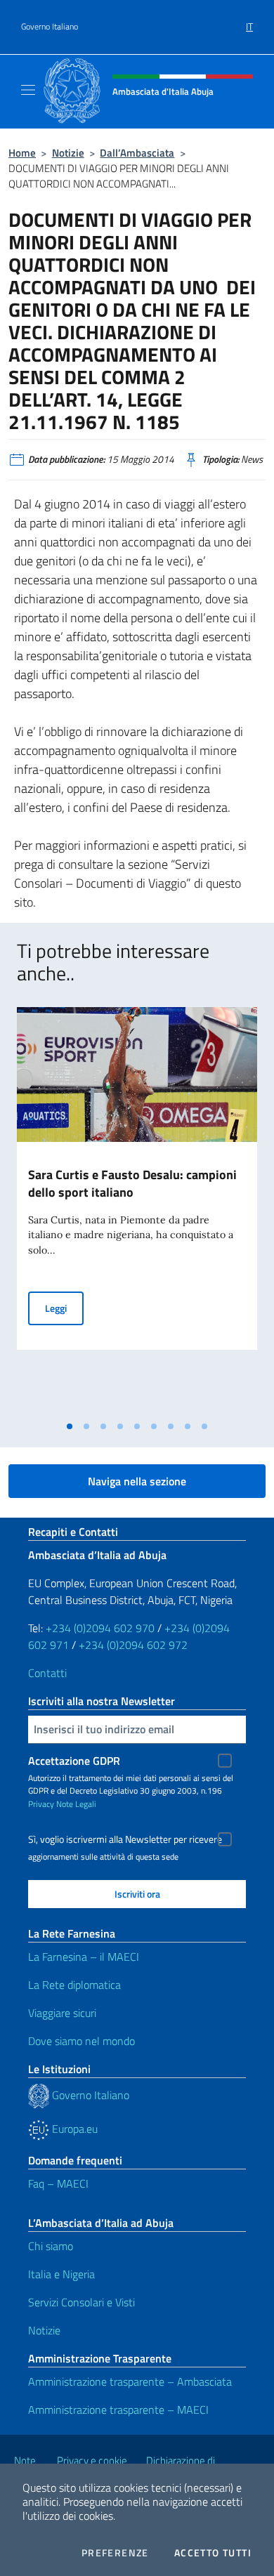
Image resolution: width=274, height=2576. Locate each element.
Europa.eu (73, 2129)
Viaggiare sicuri (62, 2013)
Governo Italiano (50, 27)
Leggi (64, 1308)
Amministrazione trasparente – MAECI (118, 2410)
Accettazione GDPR (74, 1761)
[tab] (70, 1426)
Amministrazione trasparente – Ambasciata (130, 2381)
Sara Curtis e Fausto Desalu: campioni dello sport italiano (132, 1183)
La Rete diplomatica (74, 1985)
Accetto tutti (213, 2553)
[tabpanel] (137, 1210)
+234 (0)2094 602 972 (133, 1645)
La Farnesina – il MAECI (84, 1957)
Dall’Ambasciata (137, 153)
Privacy (41, 1804)
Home (22, 153)
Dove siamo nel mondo (81, 2041)
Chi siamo (51, 2246)
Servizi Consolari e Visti (81, 2302)
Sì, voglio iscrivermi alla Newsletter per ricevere (125, 1839)
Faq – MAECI (58, 2183)
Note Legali (76, 1804)
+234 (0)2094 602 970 (100, 1628)
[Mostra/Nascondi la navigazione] (28, 90)
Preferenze (115, 2553)
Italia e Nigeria (61, 2274)
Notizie (68, 153)
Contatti (47, 1673)
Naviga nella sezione (137, 1481)
